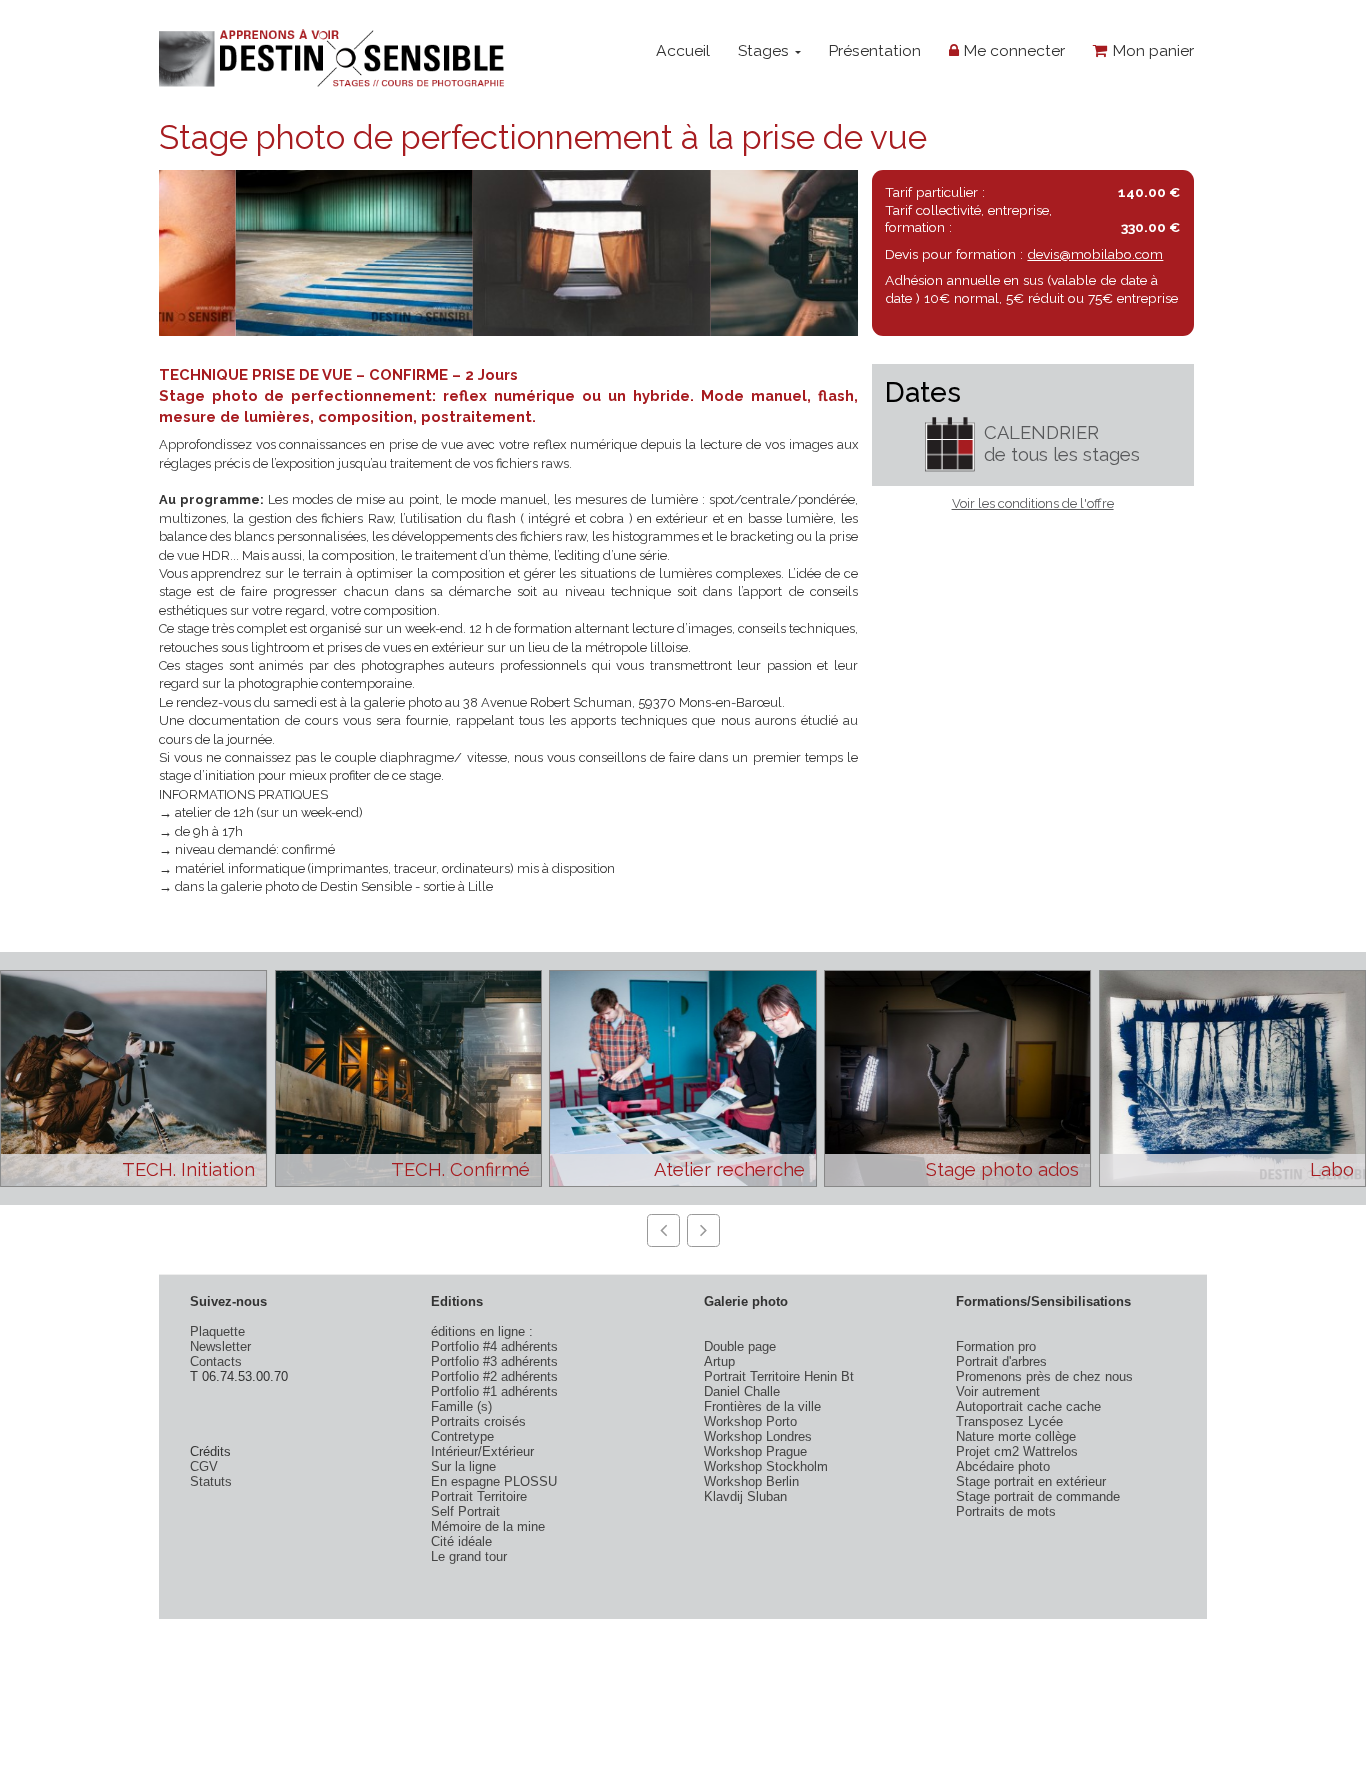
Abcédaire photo (1003, 1466)
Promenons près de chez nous (1044, 1376)
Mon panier (1151, 50)
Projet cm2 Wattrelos (1017, 1451)
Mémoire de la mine (488, 1526)
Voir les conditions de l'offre (1033, 503)
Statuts (211, 1481)
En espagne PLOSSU (494, 1481)
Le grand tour (469, 1556)
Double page (740, 1346)
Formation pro (996, 1346)
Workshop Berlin (751, 1481)
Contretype (462, 1436)
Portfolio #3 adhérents (494, 1361)
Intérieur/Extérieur (482, 1451)
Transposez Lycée (1009, 1421)
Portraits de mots (1006, 1511)
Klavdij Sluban (745, 1496)
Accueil (683, 50)
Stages (765, 50)
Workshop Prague (755, 1451)
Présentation (874, 50)
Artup (719, 1361)
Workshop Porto (750, 1421)
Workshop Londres (758, 1436)
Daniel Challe (742, 1391)
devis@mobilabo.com (1095, 254)
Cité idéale (461, 1541)
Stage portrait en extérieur (1031, 1481)
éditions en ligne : (482, 1331)
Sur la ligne (463, 1466)
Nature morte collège (1016, 1436)
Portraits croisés (478, 1421)
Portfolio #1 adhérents (494, 1391)
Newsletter (220, 1346)
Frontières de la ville (762, 1406)
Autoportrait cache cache (1028, 1406)
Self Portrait (465, 1511)
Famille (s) (461, 1406)
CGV (204, 1466)
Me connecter (1012, 50)
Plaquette (217, 1331)
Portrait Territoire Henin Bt (779, 1376)
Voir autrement (998, 1391)
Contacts (216, 1361)
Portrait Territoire (479, 1496)
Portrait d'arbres (1001, 1361)
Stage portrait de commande (1038, 1496)
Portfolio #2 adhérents (494, 1376)
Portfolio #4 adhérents (494, 1346)
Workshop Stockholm (766, 1466)
